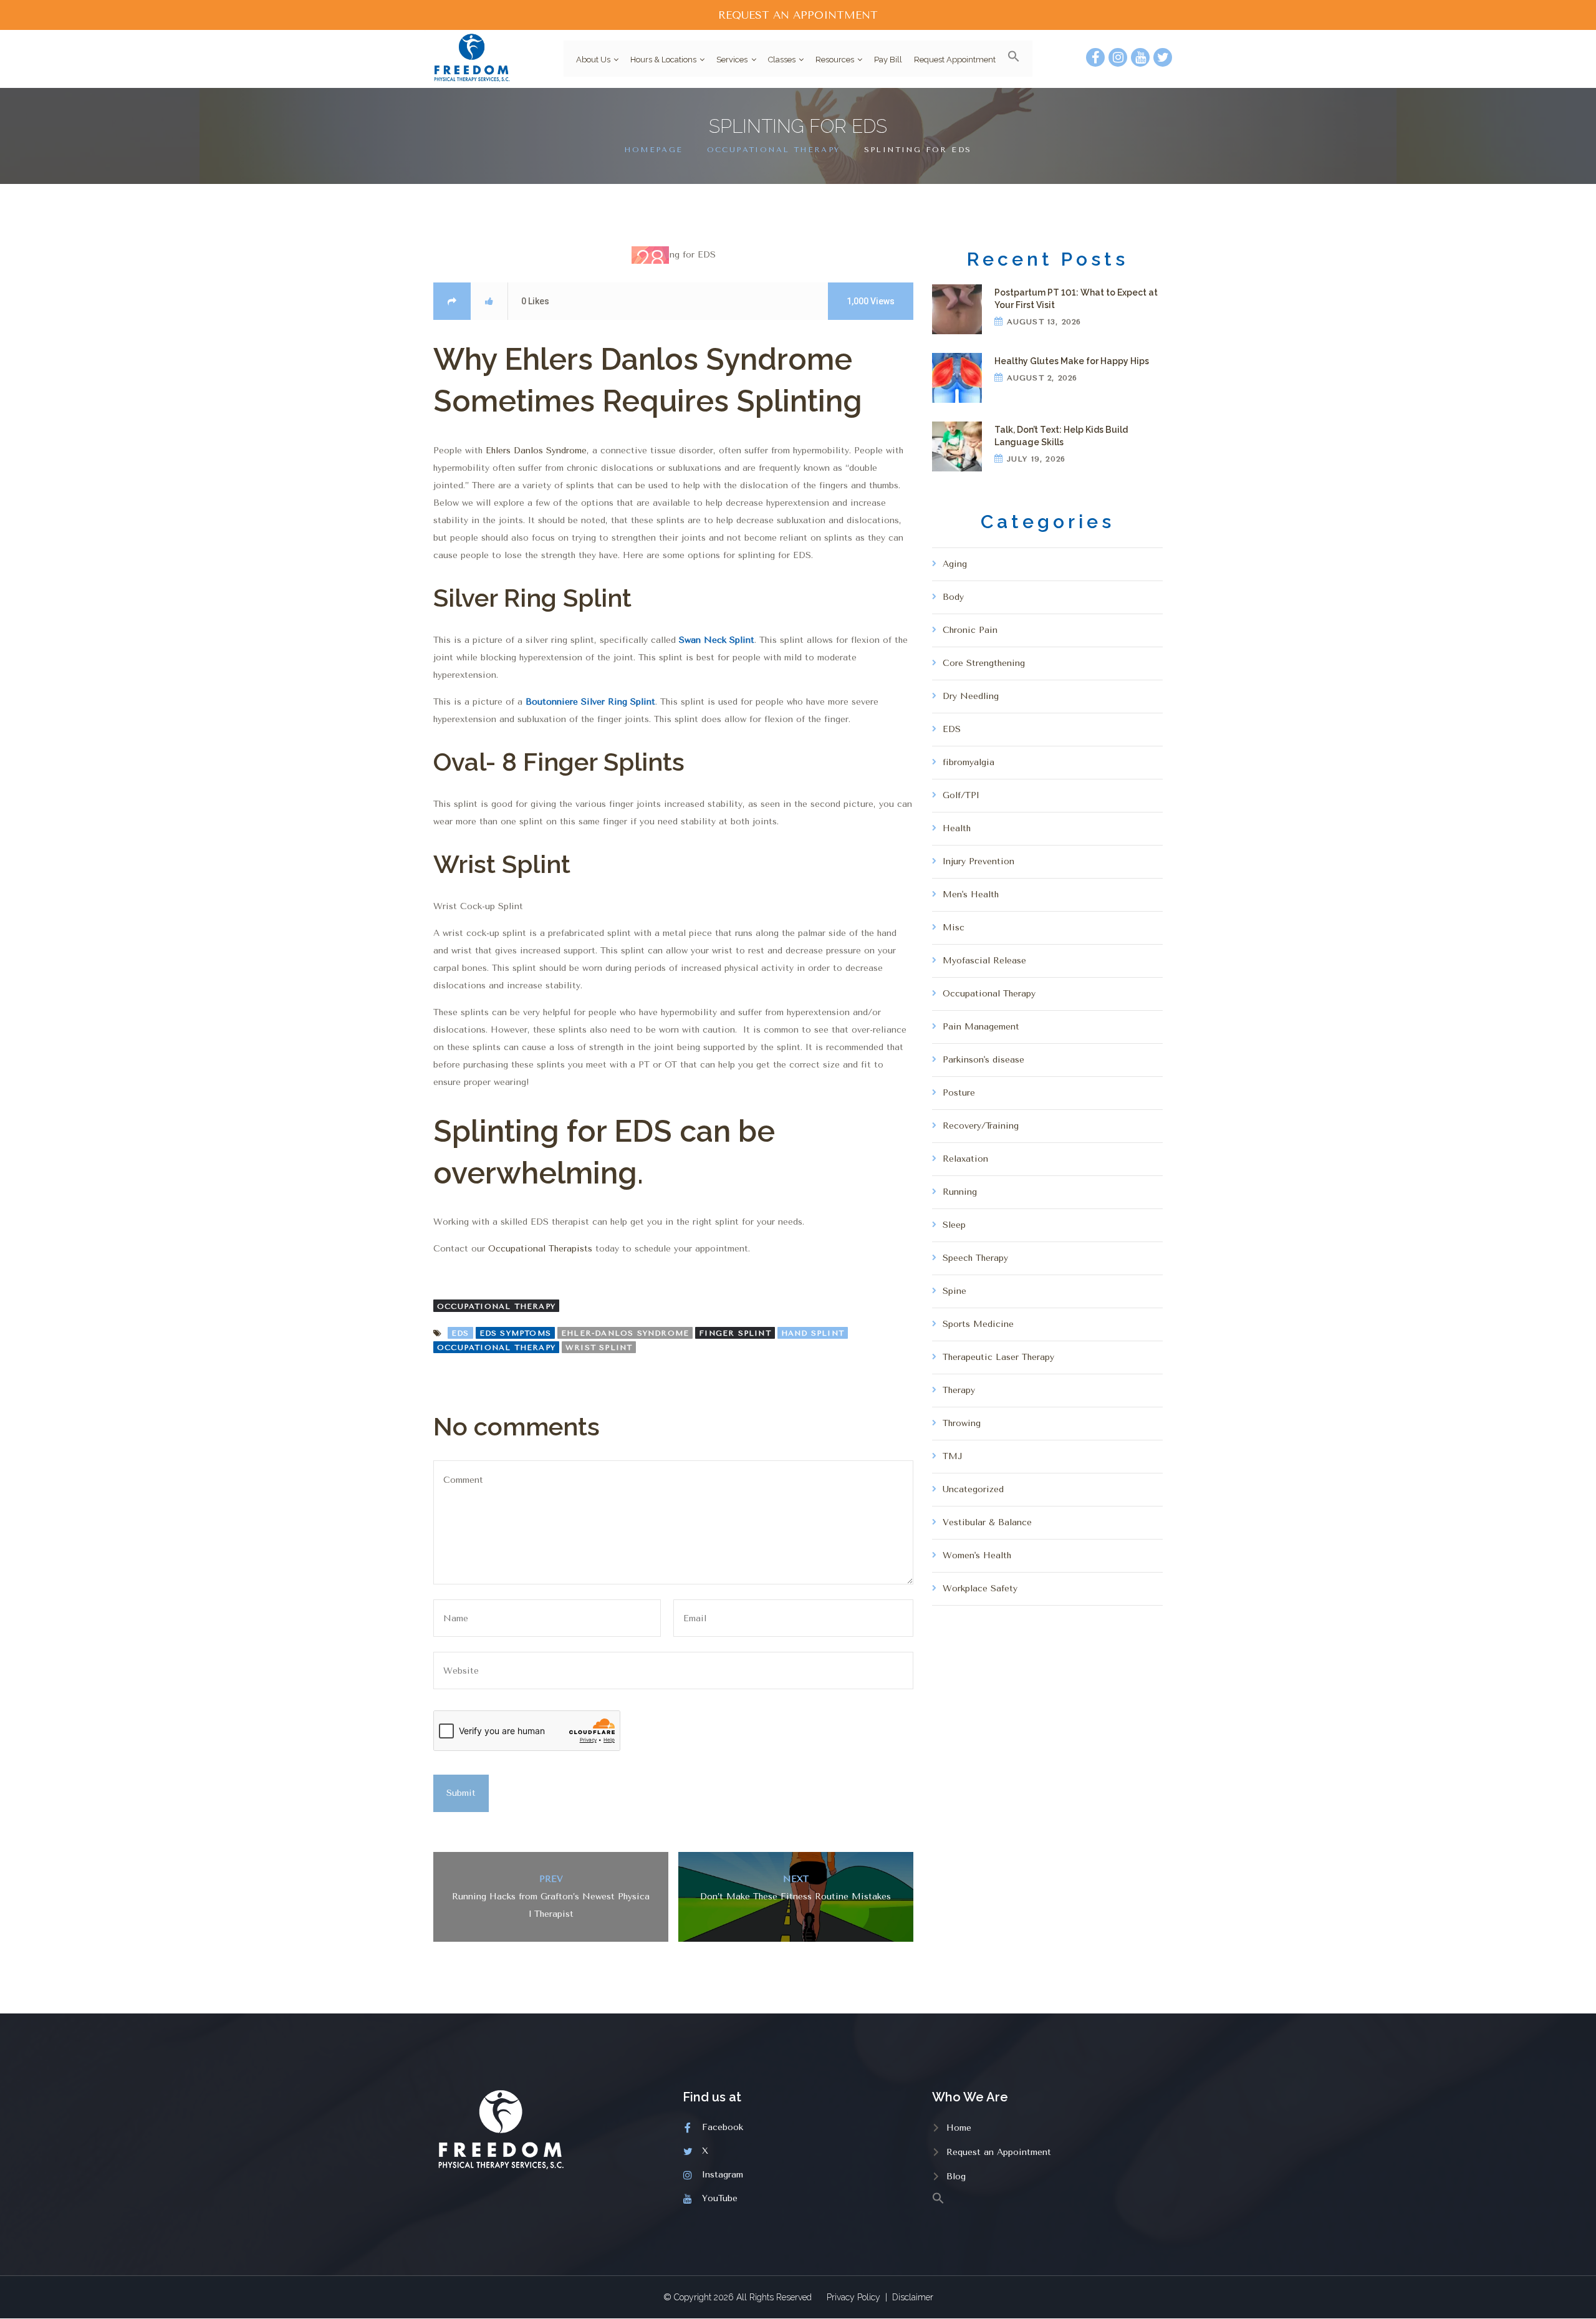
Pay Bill (888, 60)
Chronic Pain (970, 630)
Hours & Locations (663, 60)
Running (960, 1192)
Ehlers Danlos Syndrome (535, 451)
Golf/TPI (961, 795)
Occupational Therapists (540, 1249)
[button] (1009, 59)
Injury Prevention (978, 861)
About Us (593, 60)
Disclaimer (913, 2297)
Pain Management (981, 1027)
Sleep (954, 1225)
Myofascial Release (984, 961)
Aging (955, 564)
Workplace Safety (980, 1589)
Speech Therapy (975, 1258)
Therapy (959, 1390)
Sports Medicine (978, 1324)
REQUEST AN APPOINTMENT (798, 15)
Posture (959, 1093)
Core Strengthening (984, 663)
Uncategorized (973, 1489)
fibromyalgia (969, 762)
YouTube (720, 2198)
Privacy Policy (853, 2297)
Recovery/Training (981, 1126)
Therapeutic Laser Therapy (998, 1357)
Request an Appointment (999, 2152)
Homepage (653, 150)
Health (957, 828)
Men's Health (971, 894)
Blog (956, 2177)
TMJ (953, 1456)
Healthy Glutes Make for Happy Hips (1072, 361)
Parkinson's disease (983, 1060)
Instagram (723, 2175)
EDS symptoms (515, 1333)
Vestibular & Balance (987, 1522)
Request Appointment (955, 60)
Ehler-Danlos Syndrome (625, 1333)
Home (959, 2128)
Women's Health (977, 1555)
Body (953, 597)
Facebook (723, 2127)
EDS (460, 1333)
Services (732, 60)
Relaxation (965, 1159)
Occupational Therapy (774, 150)
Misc (954, 928)
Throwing (962, 1423)
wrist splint (599, 1348)
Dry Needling (971, 696)
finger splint (735, 1333)
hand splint (813, 1333)
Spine (954, 1291)
